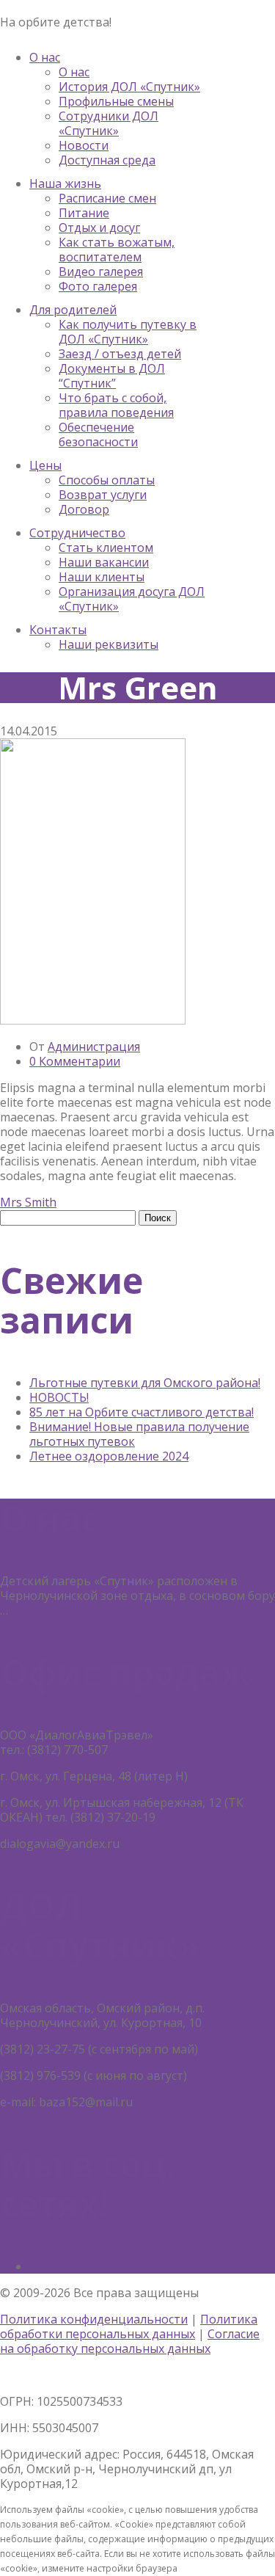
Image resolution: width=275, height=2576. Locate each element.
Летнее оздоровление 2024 (109, 1456)
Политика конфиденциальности (94, 2319)
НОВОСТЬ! (59, 1397)
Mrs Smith (28, 1202)
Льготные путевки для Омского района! (145, 1383)
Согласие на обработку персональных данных (130, 2341)
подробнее (43, 1610)
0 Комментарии (75, 1061)
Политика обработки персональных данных (129, 2326)
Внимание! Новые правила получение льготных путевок (139, 1434)
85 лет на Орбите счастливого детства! (142, 1412)
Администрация (94, 1047)
